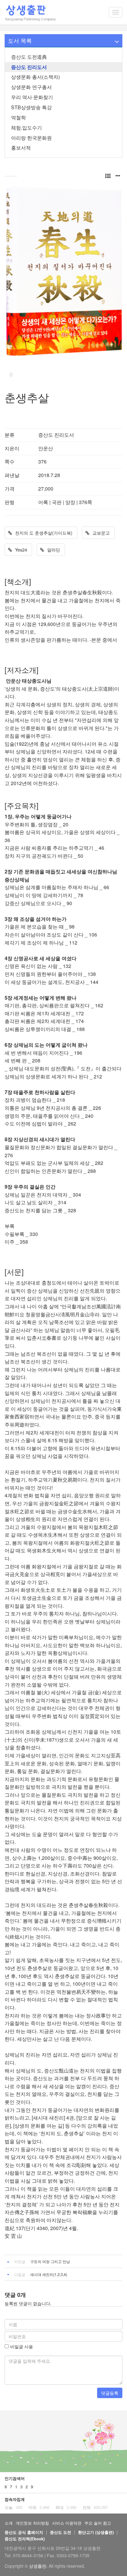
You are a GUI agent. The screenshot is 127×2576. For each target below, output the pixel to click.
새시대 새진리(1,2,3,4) (49, 2274)
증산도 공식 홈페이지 (24, 2532)
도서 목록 (20, 40)
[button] (118, 175)
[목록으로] (108, 175)
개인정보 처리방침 (32, 2523)
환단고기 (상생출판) (96, 2532)
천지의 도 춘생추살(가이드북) (44, 533)
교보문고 (101, 533)
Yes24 (21, 550)
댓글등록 (110, 2393)
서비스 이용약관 (67, 2523)
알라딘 (54, 550)
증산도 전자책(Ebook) (25, 2539)
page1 (11, 375)
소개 (9, 2523)
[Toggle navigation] (116, 12)
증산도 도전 (61, 2532)
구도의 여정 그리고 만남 (50, 2261)
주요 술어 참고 (98, 2523)
